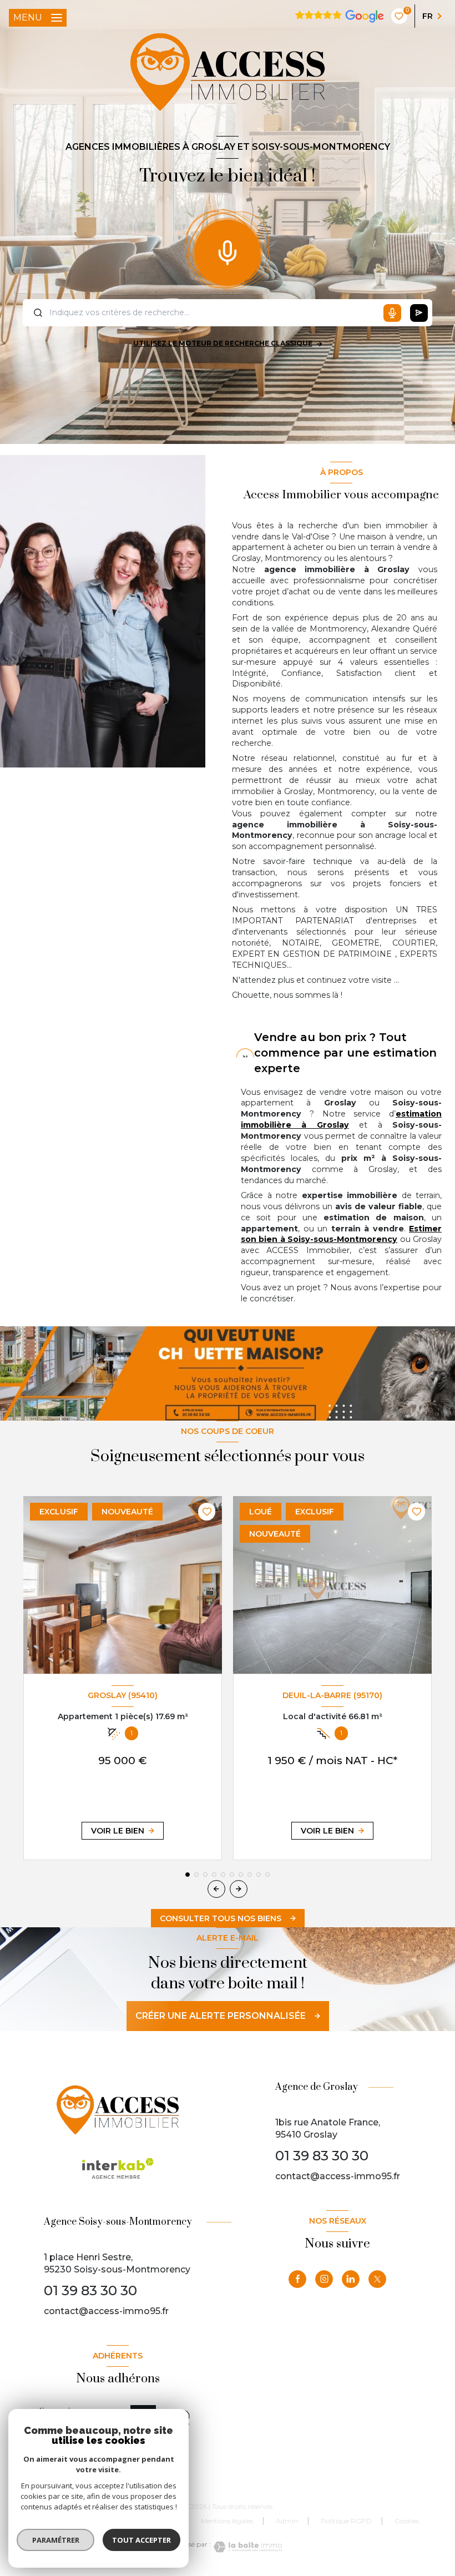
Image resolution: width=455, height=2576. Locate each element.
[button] (239, 1889)
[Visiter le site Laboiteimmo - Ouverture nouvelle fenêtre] (246, 2547)
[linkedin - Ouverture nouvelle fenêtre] (351, 2279)
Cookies (407, 2521)
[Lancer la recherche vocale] (228, 250)
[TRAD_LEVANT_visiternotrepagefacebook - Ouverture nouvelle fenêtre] (297, 2279)
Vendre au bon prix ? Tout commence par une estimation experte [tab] (345, 1053)
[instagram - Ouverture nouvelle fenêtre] (324, 2279)
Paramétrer (56, 2540)
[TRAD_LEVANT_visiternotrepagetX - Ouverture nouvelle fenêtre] (377, 2279)
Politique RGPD (346, 2521)
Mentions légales (227, 2521)
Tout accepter (141, 2540)
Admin (287, 2521)
